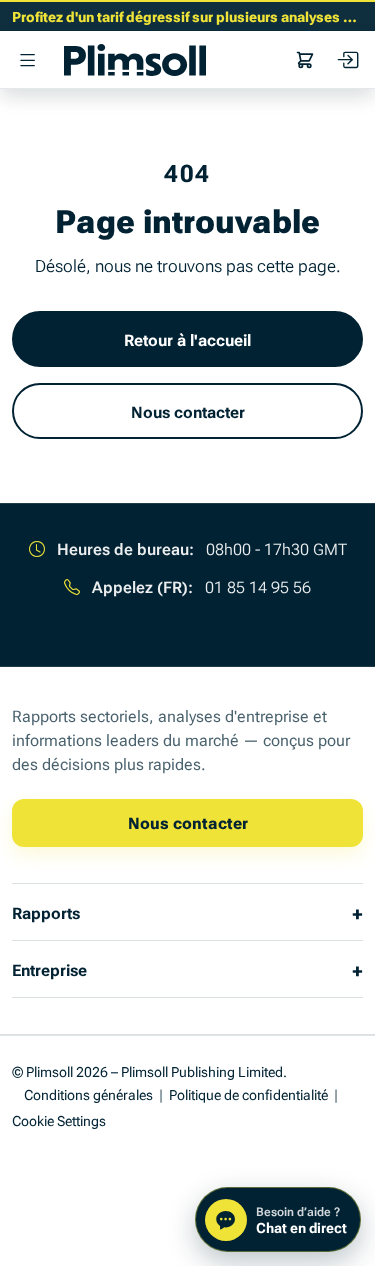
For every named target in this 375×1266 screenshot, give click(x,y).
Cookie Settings (59, 1119)
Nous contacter (188, 411)
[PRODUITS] (28, 60)
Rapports (46, 912)
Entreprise (49, 969)
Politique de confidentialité (248, 1093)
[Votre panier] (305, 60)
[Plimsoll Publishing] (135, 60)
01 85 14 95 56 (258, 586)
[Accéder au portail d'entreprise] (347, 60)
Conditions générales (88, 1093)
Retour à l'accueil (187, 339)
